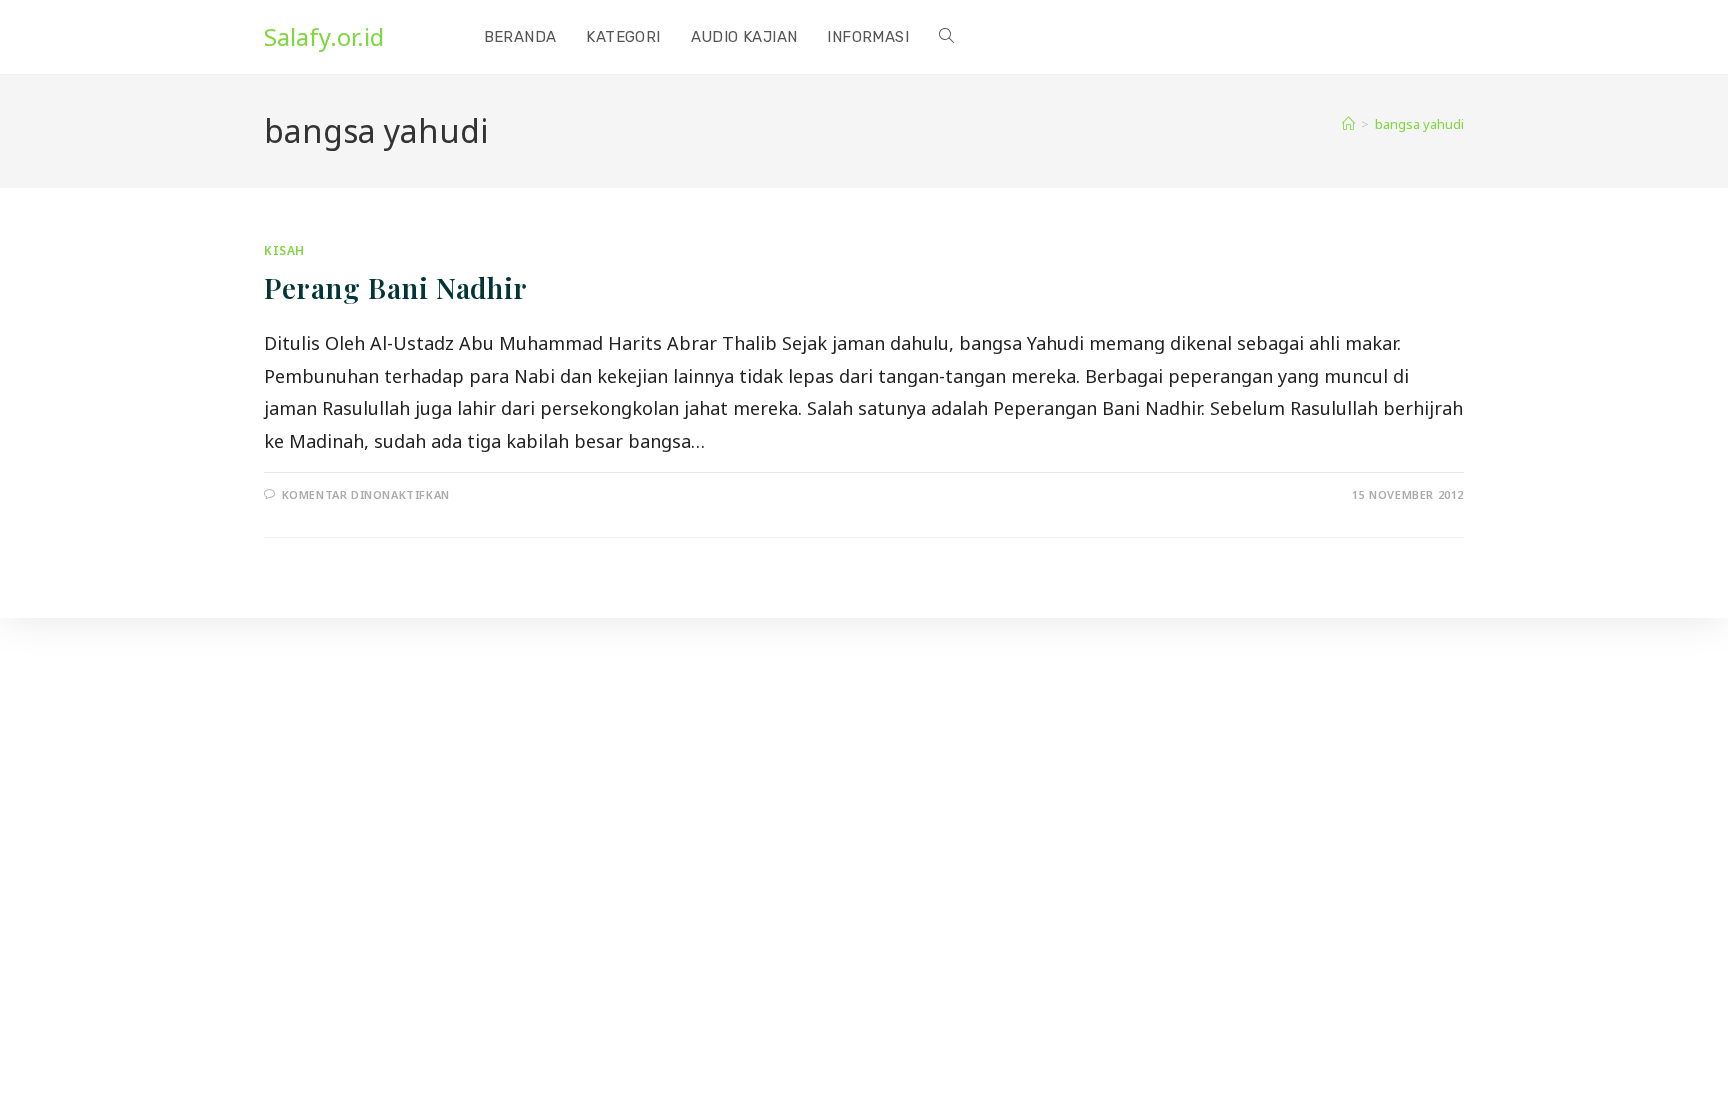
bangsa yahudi (1419, 124)
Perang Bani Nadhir (396, 287)
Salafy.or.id (324, 36)
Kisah (284, 250)
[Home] (1348, 124)
